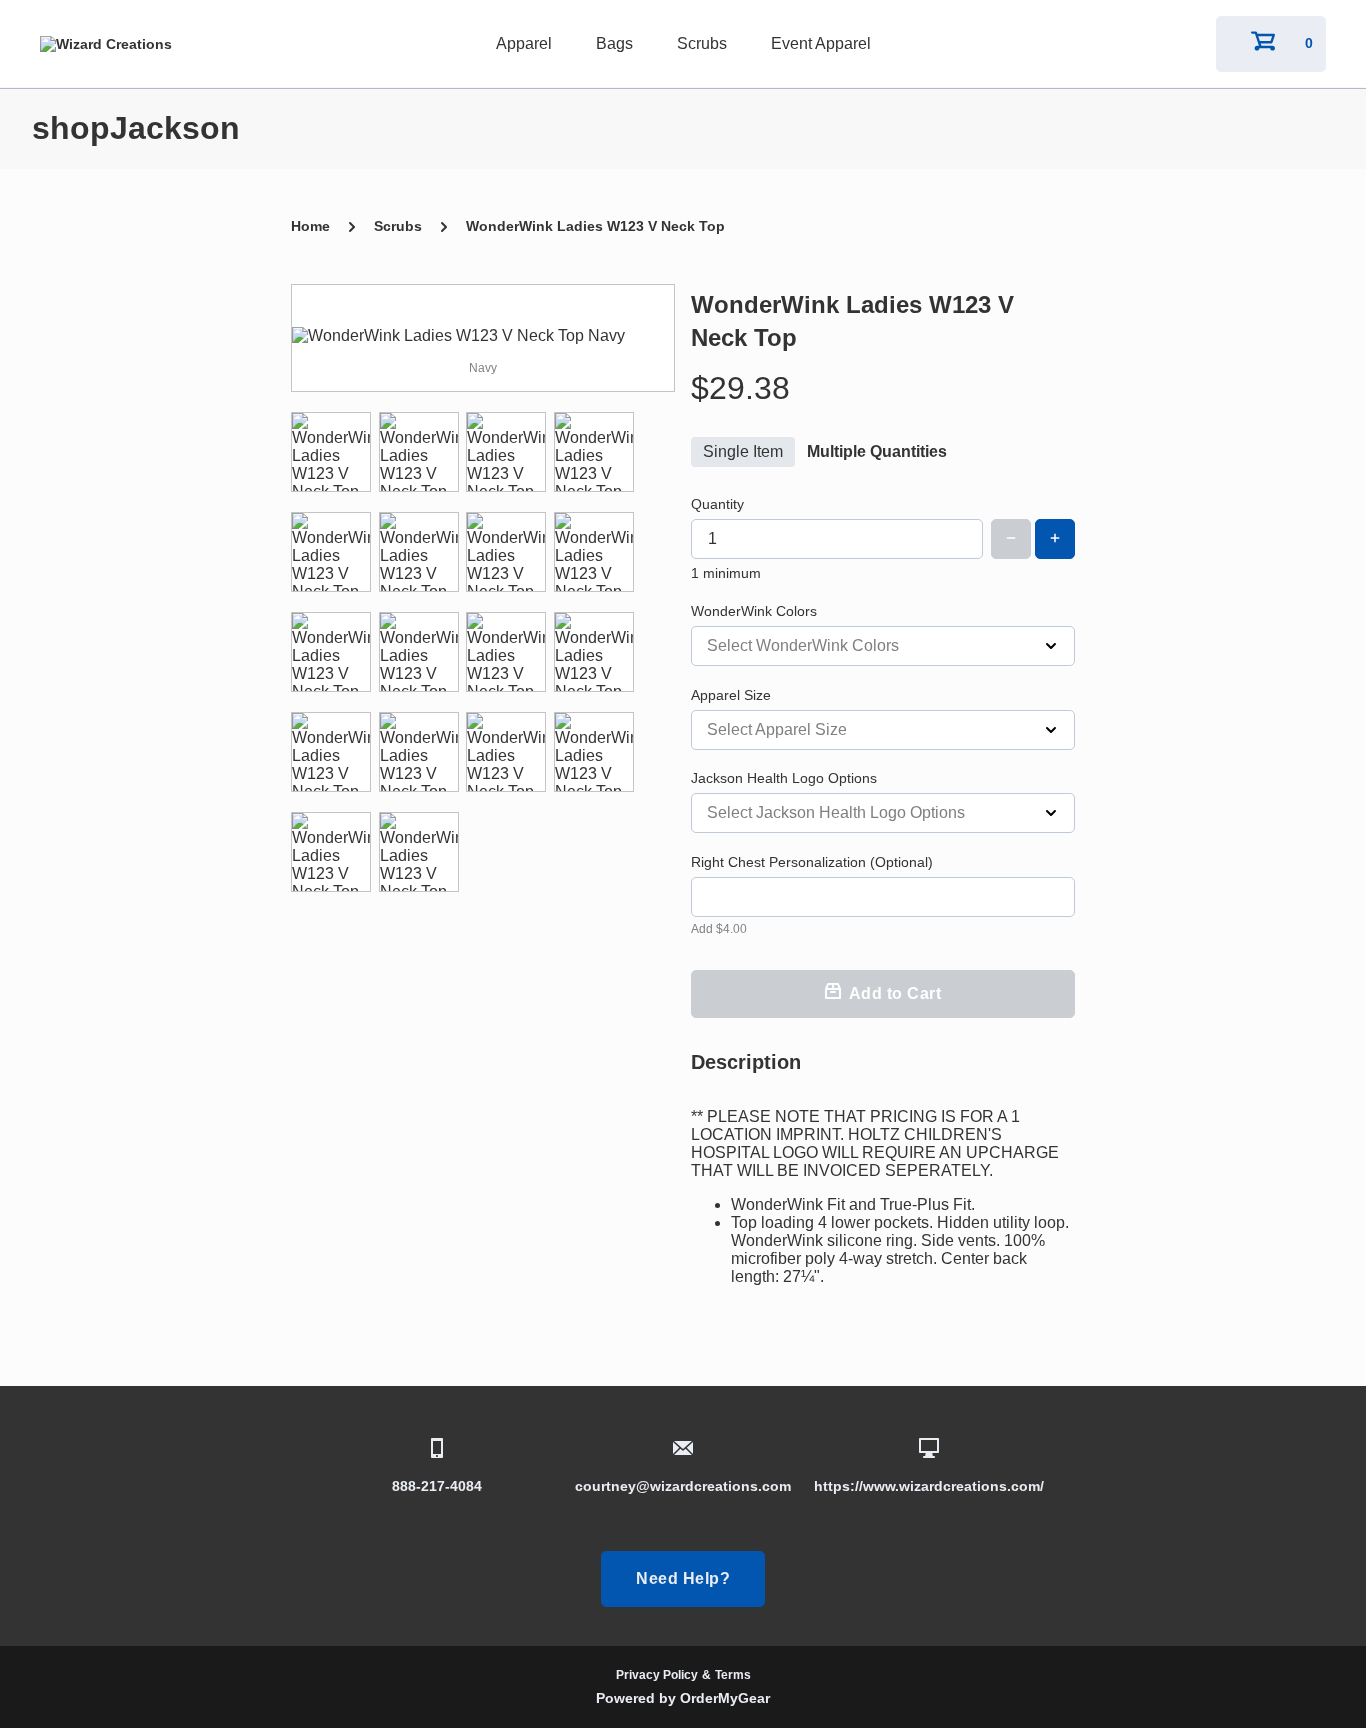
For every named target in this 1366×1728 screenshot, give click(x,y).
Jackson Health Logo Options (784, 778)
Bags (614, 43)
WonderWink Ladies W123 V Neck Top (595, 226)
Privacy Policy (657, 1675)
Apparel (524, 43)
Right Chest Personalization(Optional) (812, 862)
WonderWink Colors (754, 611)
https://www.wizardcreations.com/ (929, 1486)
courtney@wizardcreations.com (683, 1486)
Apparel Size (731, 695)
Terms (733, 1675)
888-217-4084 (437, 1486)
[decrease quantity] (1011, 539)
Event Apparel (821, 43)
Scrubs (702, 43)
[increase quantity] (1055, 539)
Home (310, 226)
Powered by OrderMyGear (683, 1698)
